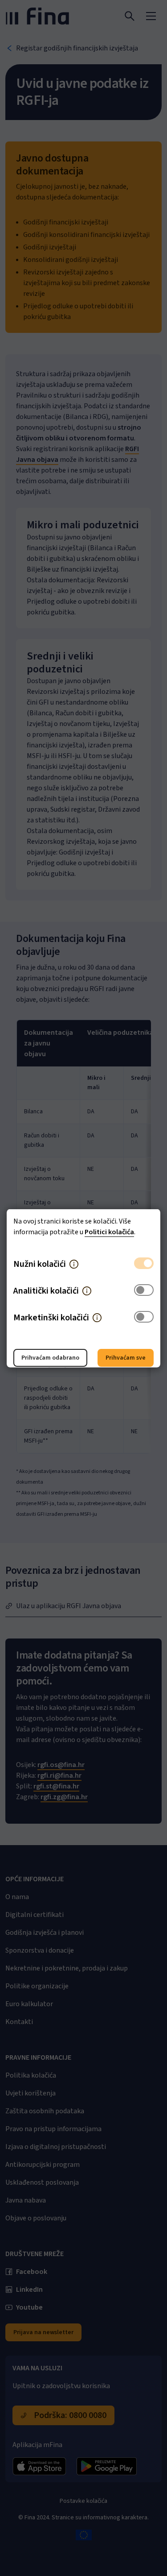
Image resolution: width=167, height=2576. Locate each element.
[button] (74, 1264)
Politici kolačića (109, 1232)
